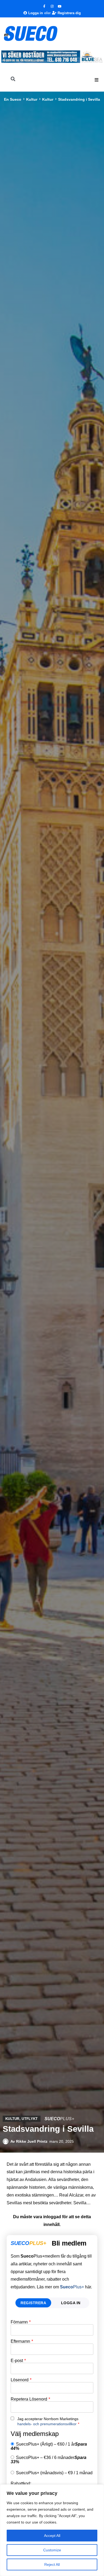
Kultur (32, 99)
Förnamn (21, 2322)
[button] (97, 80)
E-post (18, 2361)
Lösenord (21, 2380)
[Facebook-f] (44, 6)
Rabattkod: (21, 2484)
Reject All (52, 2564)
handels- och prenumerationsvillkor (47, 2424)
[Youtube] (60, 6)
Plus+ (72, 2287)
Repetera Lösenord (30, 2399)
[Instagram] (52, 6)
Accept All (52, 2536)
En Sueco (13, 99)
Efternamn (22, 2341)
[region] (52, 2530)
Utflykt (30, 2119)
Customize (52, 2550)
